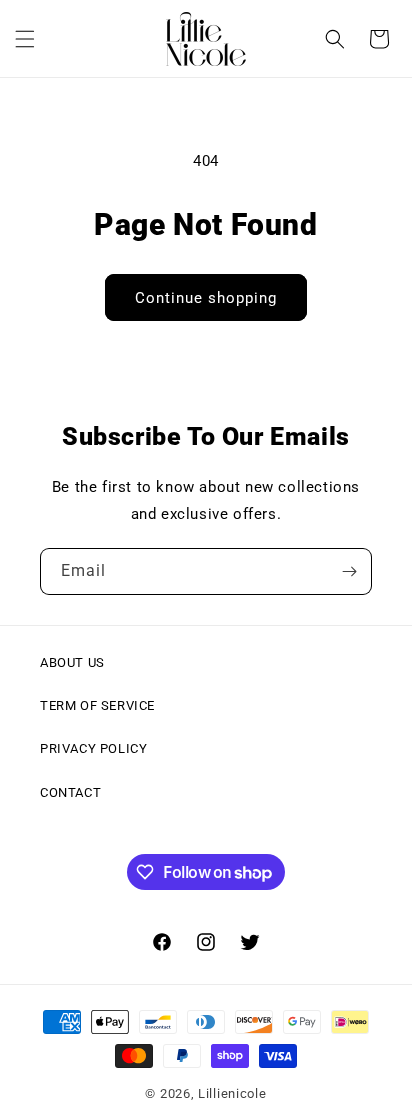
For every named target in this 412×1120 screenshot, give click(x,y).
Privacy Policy (93, 748)
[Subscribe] (349, 571)
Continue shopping (206, 298)
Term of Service (97, 705)
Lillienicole (232, 1093)
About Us (72, 662)
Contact (70, 792)
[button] (25, 39)
